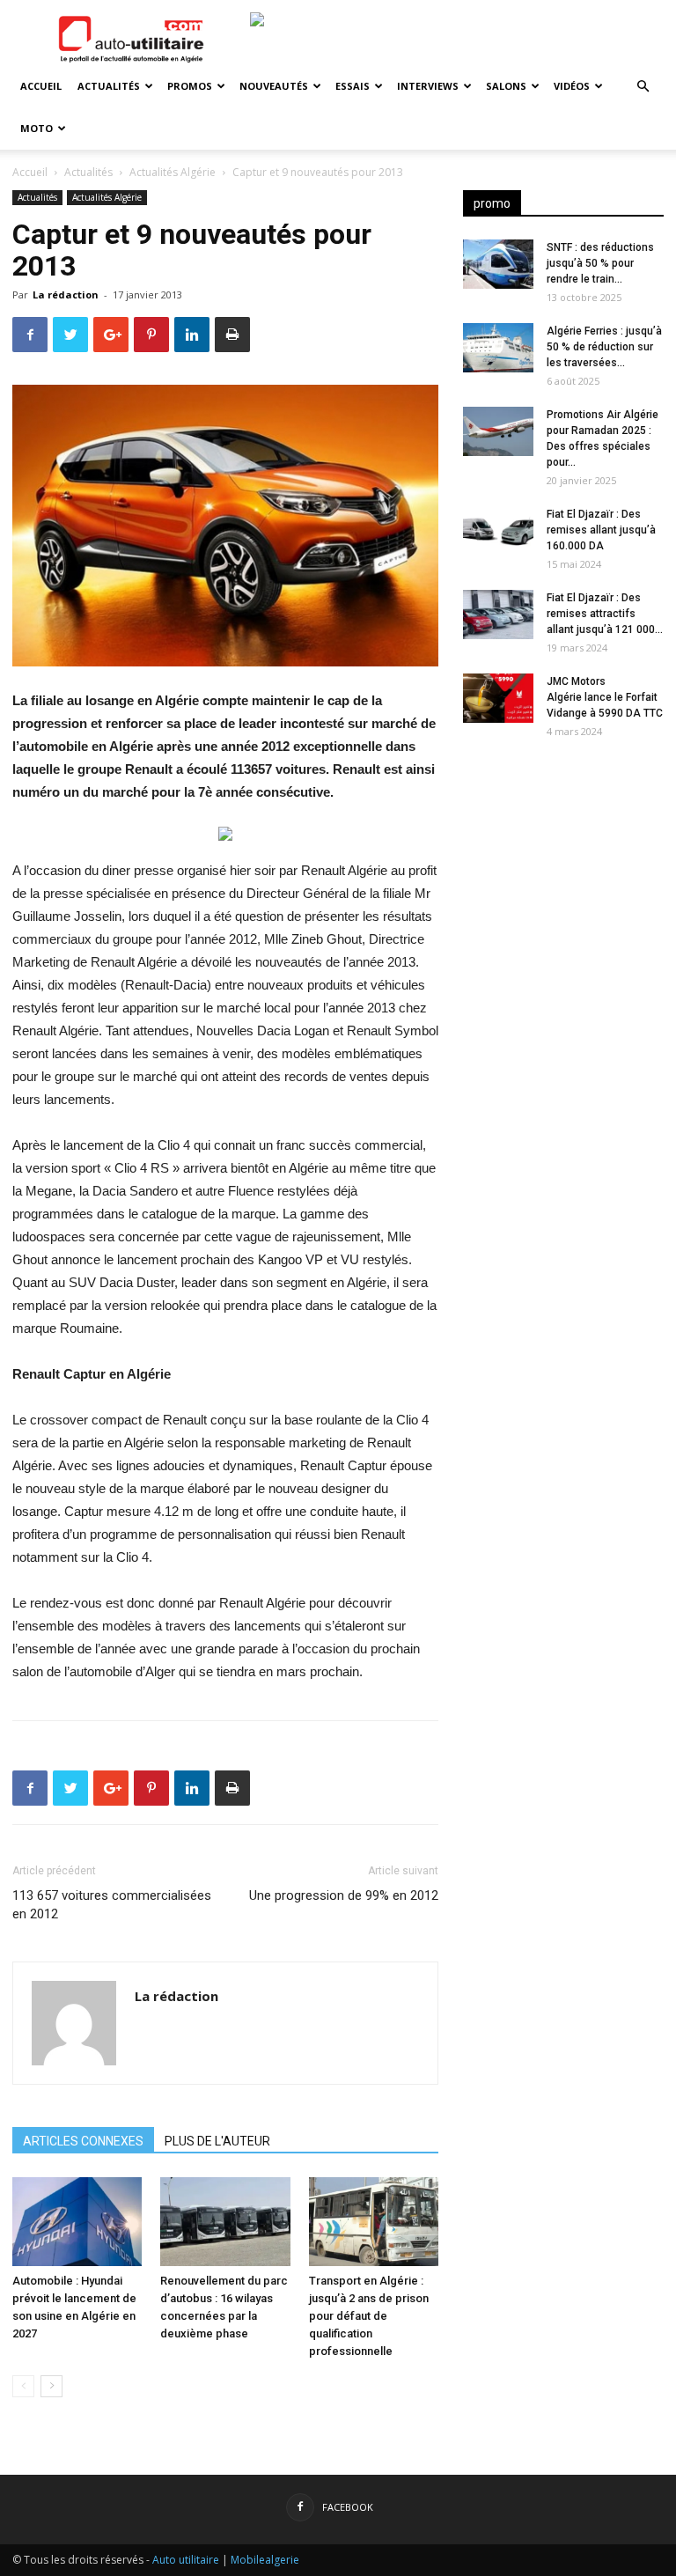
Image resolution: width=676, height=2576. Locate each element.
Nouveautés (274, 86)
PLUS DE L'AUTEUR (217, 2141)
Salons (506, 86)
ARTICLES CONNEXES (83, 2141)
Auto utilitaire (186, 2560)
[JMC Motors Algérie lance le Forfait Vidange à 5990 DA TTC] (498, 698)
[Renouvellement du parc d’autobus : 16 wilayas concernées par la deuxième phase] (225, 2222)
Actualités (109, 86)
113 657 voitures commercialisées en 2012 (112, 1905)
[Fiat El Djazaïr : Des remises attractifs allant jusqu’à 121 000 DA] (498, 615)
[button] (643, 87)
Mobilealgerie (265, 2560)
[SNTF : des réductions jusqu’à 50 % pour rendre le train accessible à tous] (498, 264)
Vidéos (572, 86)
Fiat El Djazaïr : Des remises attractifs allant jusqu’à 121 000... (605, 614)
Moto (37, 128)
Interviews (428, 86)
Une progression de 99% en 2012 (344, 1895)
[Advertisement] (563, 865)
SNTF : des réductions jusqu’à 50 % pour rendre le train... (600, 263)
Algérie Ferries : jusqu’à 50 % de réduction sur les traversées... (604, 347)
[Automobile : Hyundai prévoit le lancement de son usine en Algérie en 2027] (77, 2222)
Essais (353, 86)
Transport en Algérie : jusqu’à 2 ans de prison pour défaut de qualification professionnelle (369, 2316)
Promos (190, 86)
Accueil (41, 86)
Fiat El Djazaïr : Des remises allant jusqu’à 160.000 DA (601, 530)
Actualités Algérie (173, 172)
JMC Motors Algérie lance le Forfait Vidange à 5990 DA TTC (605, 697)
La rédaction (66, 294)
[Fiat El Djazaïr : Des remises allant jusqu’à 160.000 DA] (498, 531)
